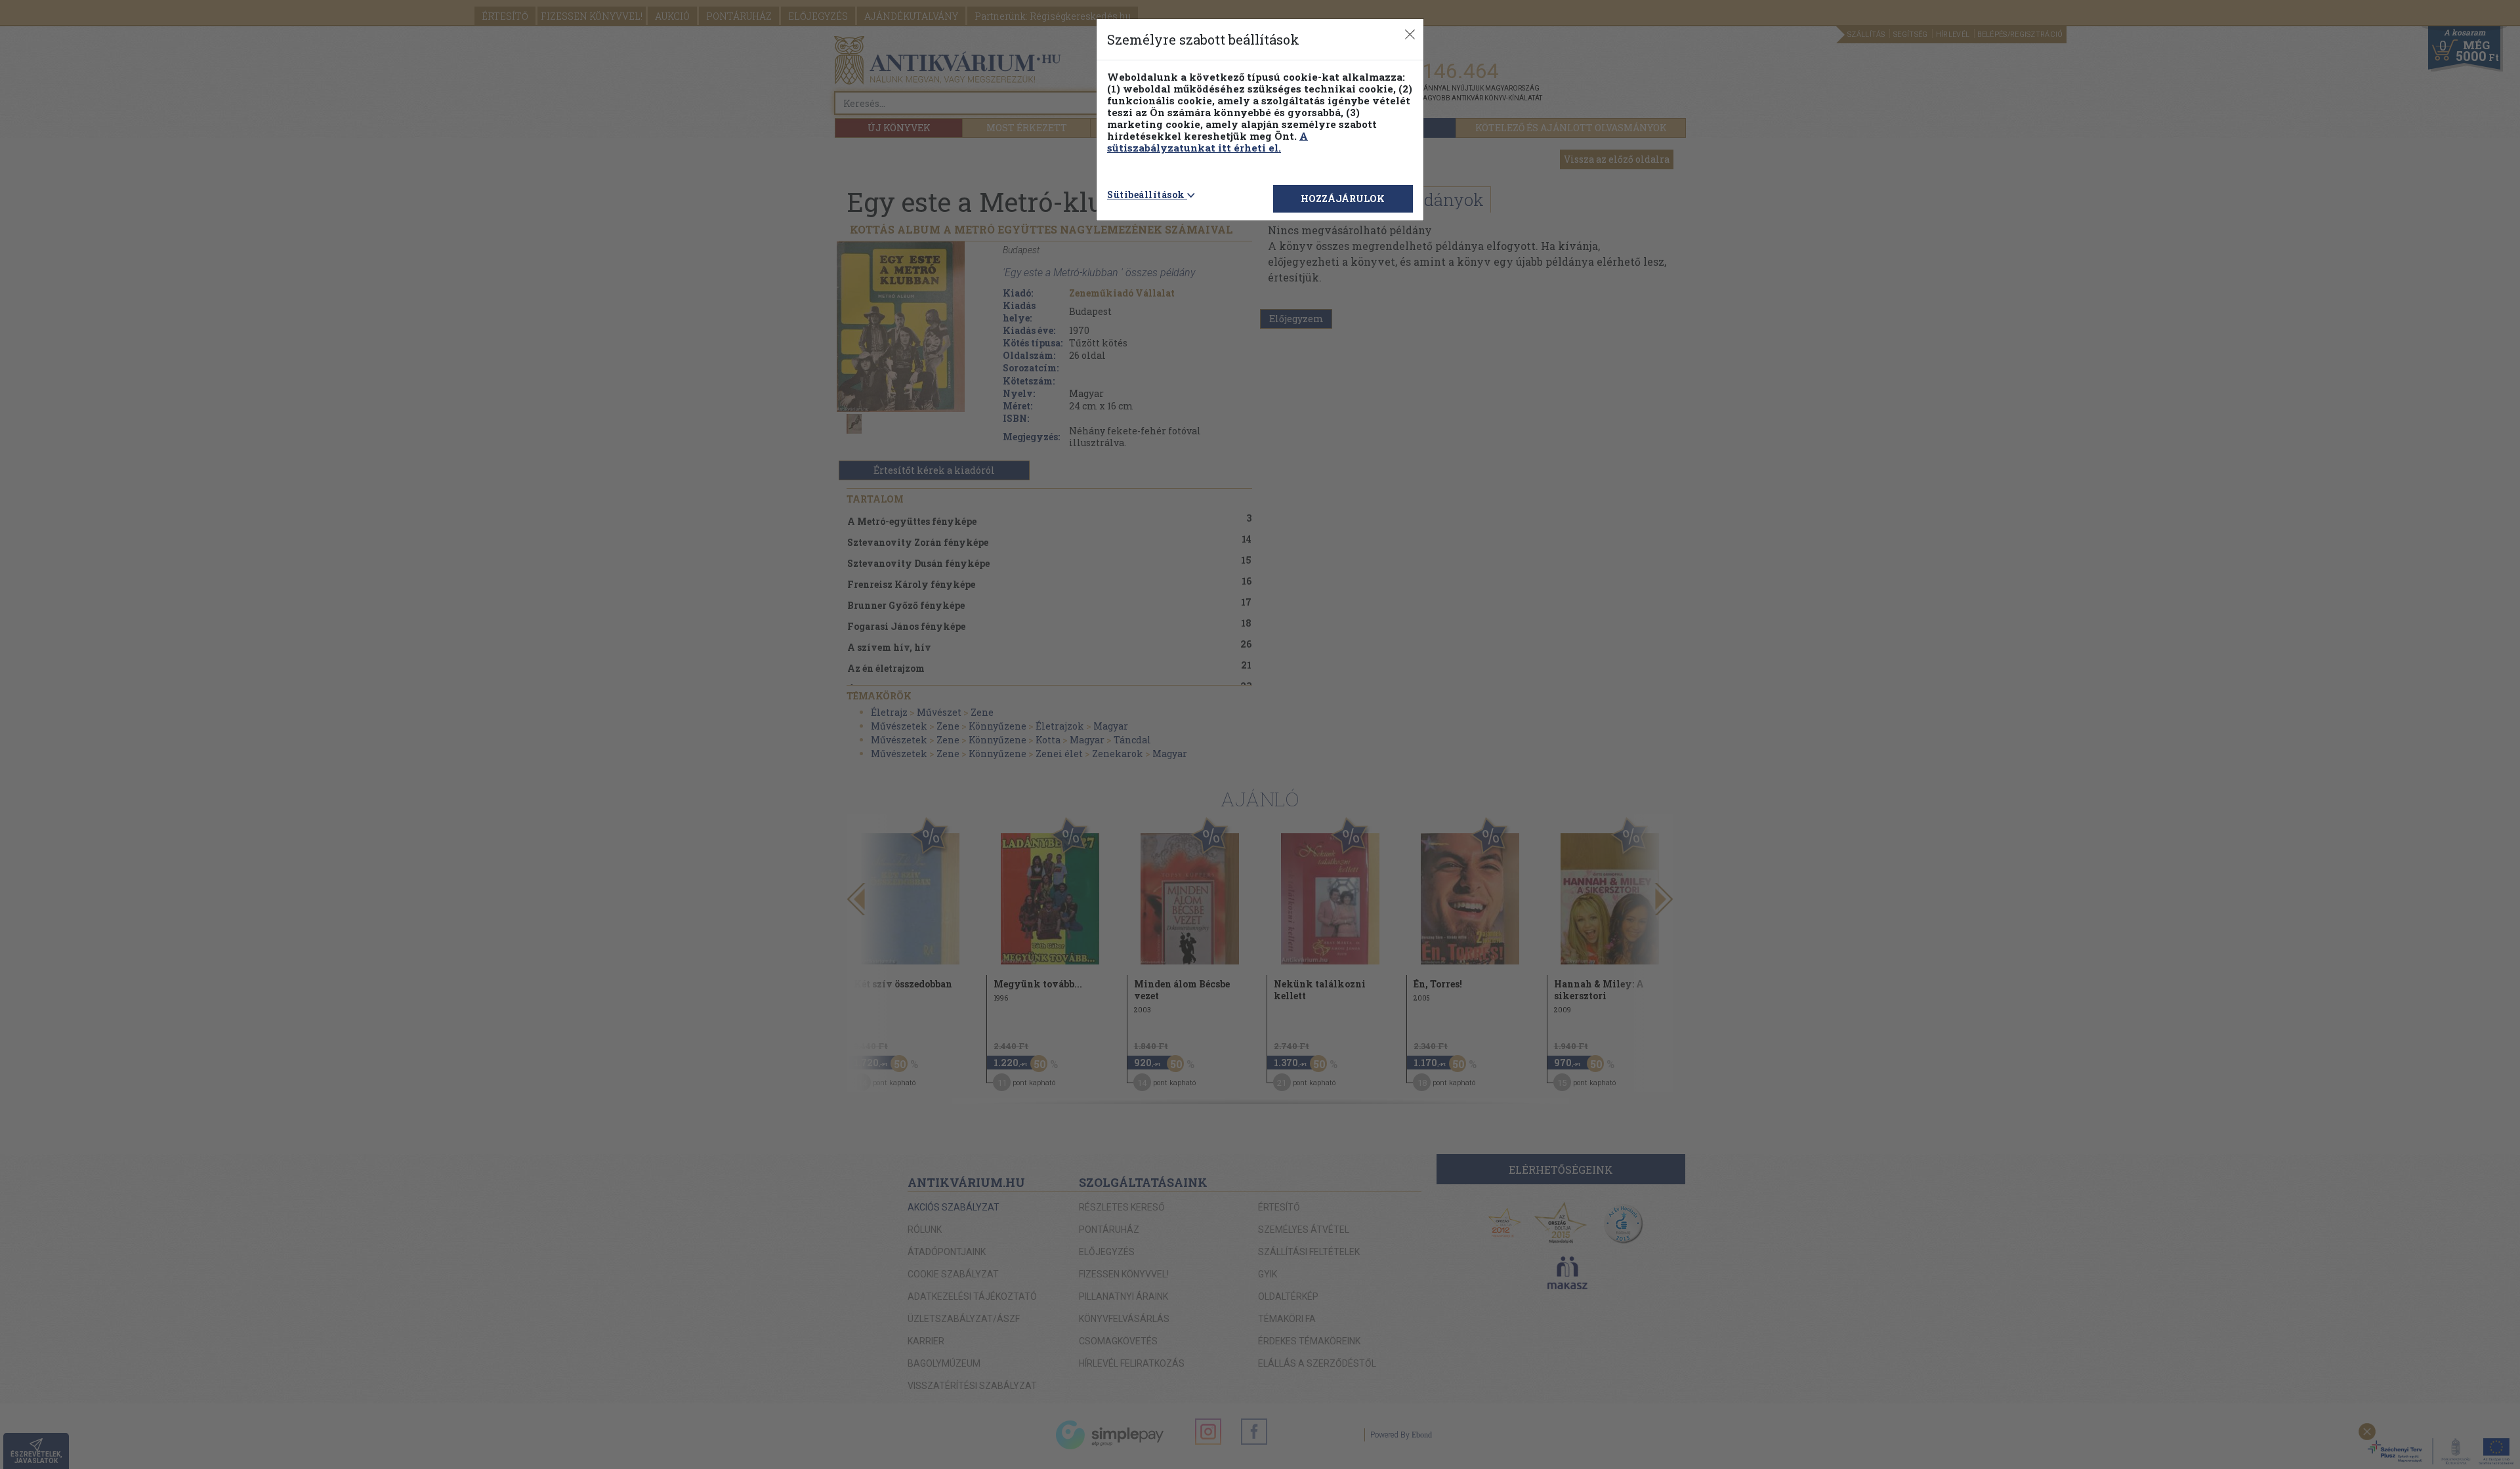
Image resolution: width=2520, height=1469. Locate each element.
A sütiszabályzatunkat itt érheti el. (1207, 142)
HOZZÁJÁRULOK (1343, 198)
